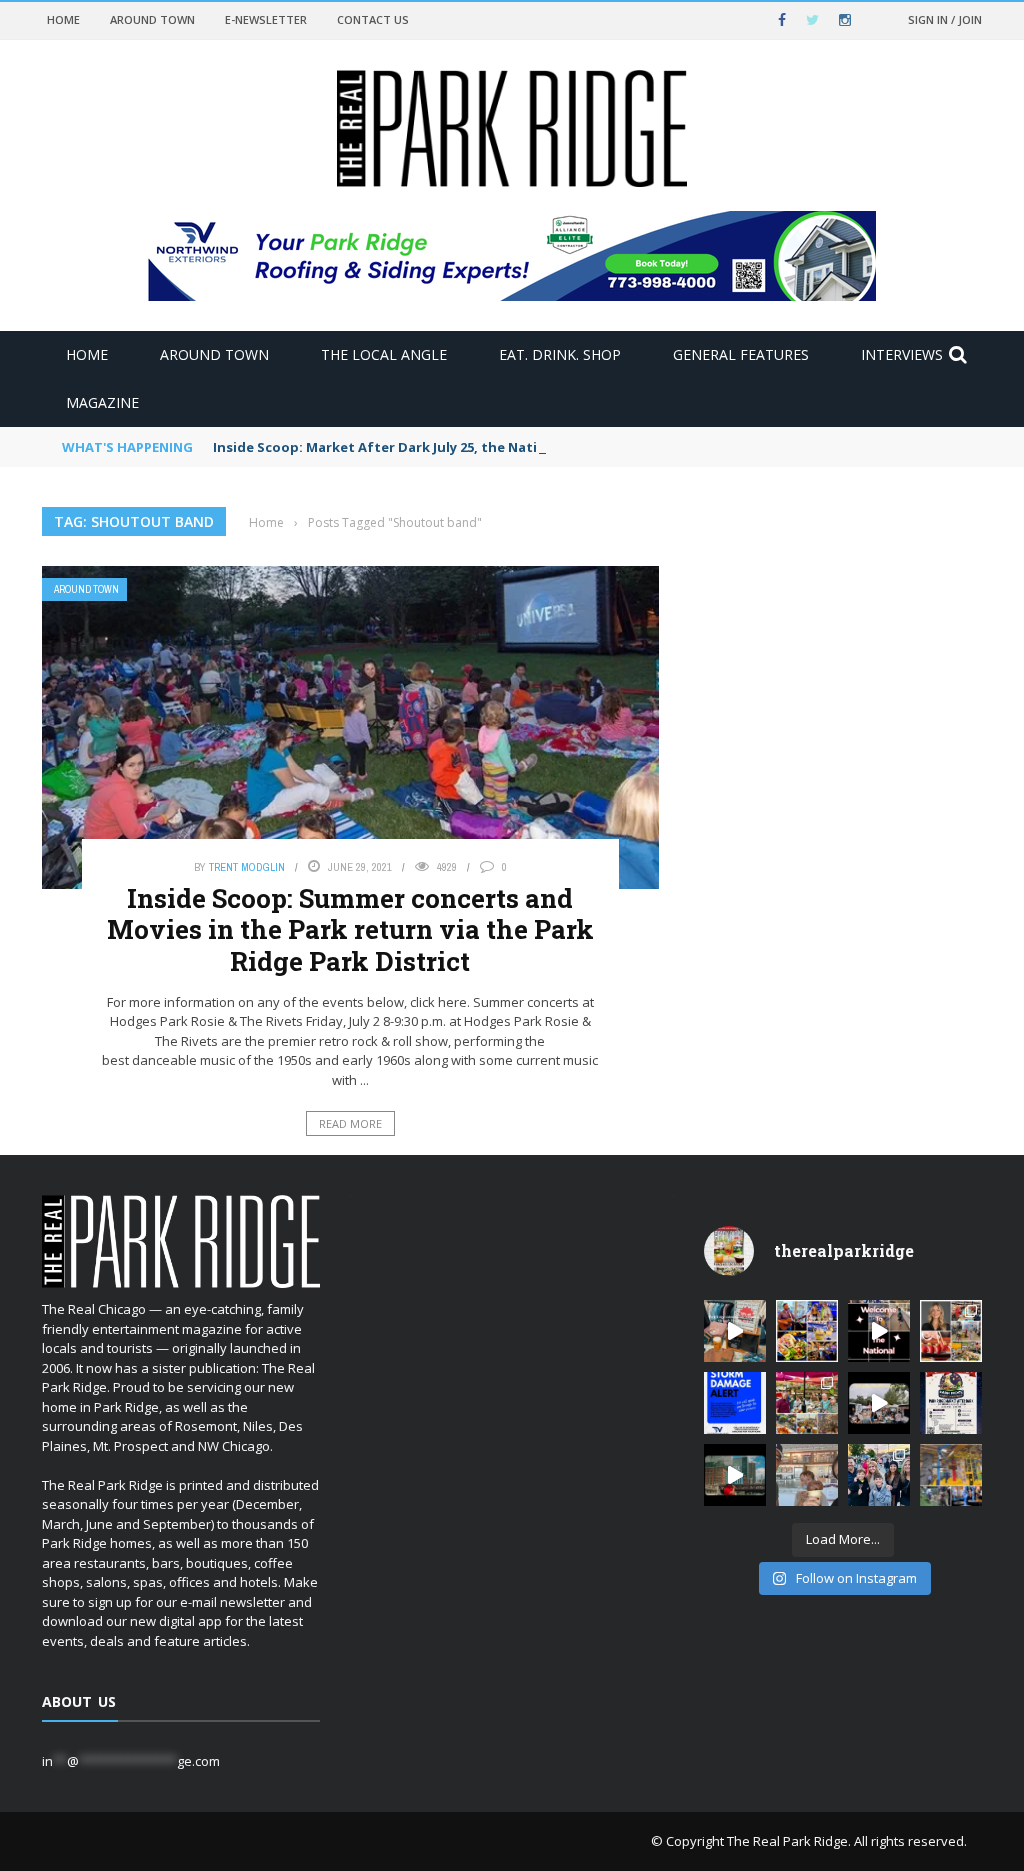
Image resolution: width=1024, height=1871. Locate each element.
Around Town (152, 19)
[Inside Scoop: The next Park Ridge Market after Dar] (879, 1475)
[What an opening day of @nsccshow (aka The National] (879, 1331)
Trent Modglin (247, 867)
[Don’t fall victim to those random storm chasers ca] (735, 1403)
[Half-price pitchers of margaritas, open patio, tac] (807, 1331)
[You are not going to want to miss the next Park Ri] (951, 1403)
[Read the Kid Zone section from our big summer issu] (951, 1475)
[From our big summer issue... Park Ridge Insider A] (951, 1331)
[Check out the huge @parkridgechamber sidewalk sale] (735, 1331)
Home (63, 19)
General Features (741, 354)
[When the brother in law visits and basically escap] (807, 1475)
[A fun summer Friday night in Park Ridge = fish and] (807, 1403)
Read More (350, 1123)
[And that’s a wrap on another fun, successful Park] (879, 1403)
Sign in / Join (945, 19)
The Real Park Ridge (787, 1841)
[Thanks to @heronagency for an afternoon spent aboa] (735, 1475)
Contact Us (373, 19)
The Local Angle (384, 354)
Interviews (902, 354)
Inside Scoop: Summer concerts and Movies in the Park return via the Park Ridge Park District (350, 929)
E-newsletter (266, 19)
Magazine (102, 402)
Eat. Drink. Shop (560, 354)
